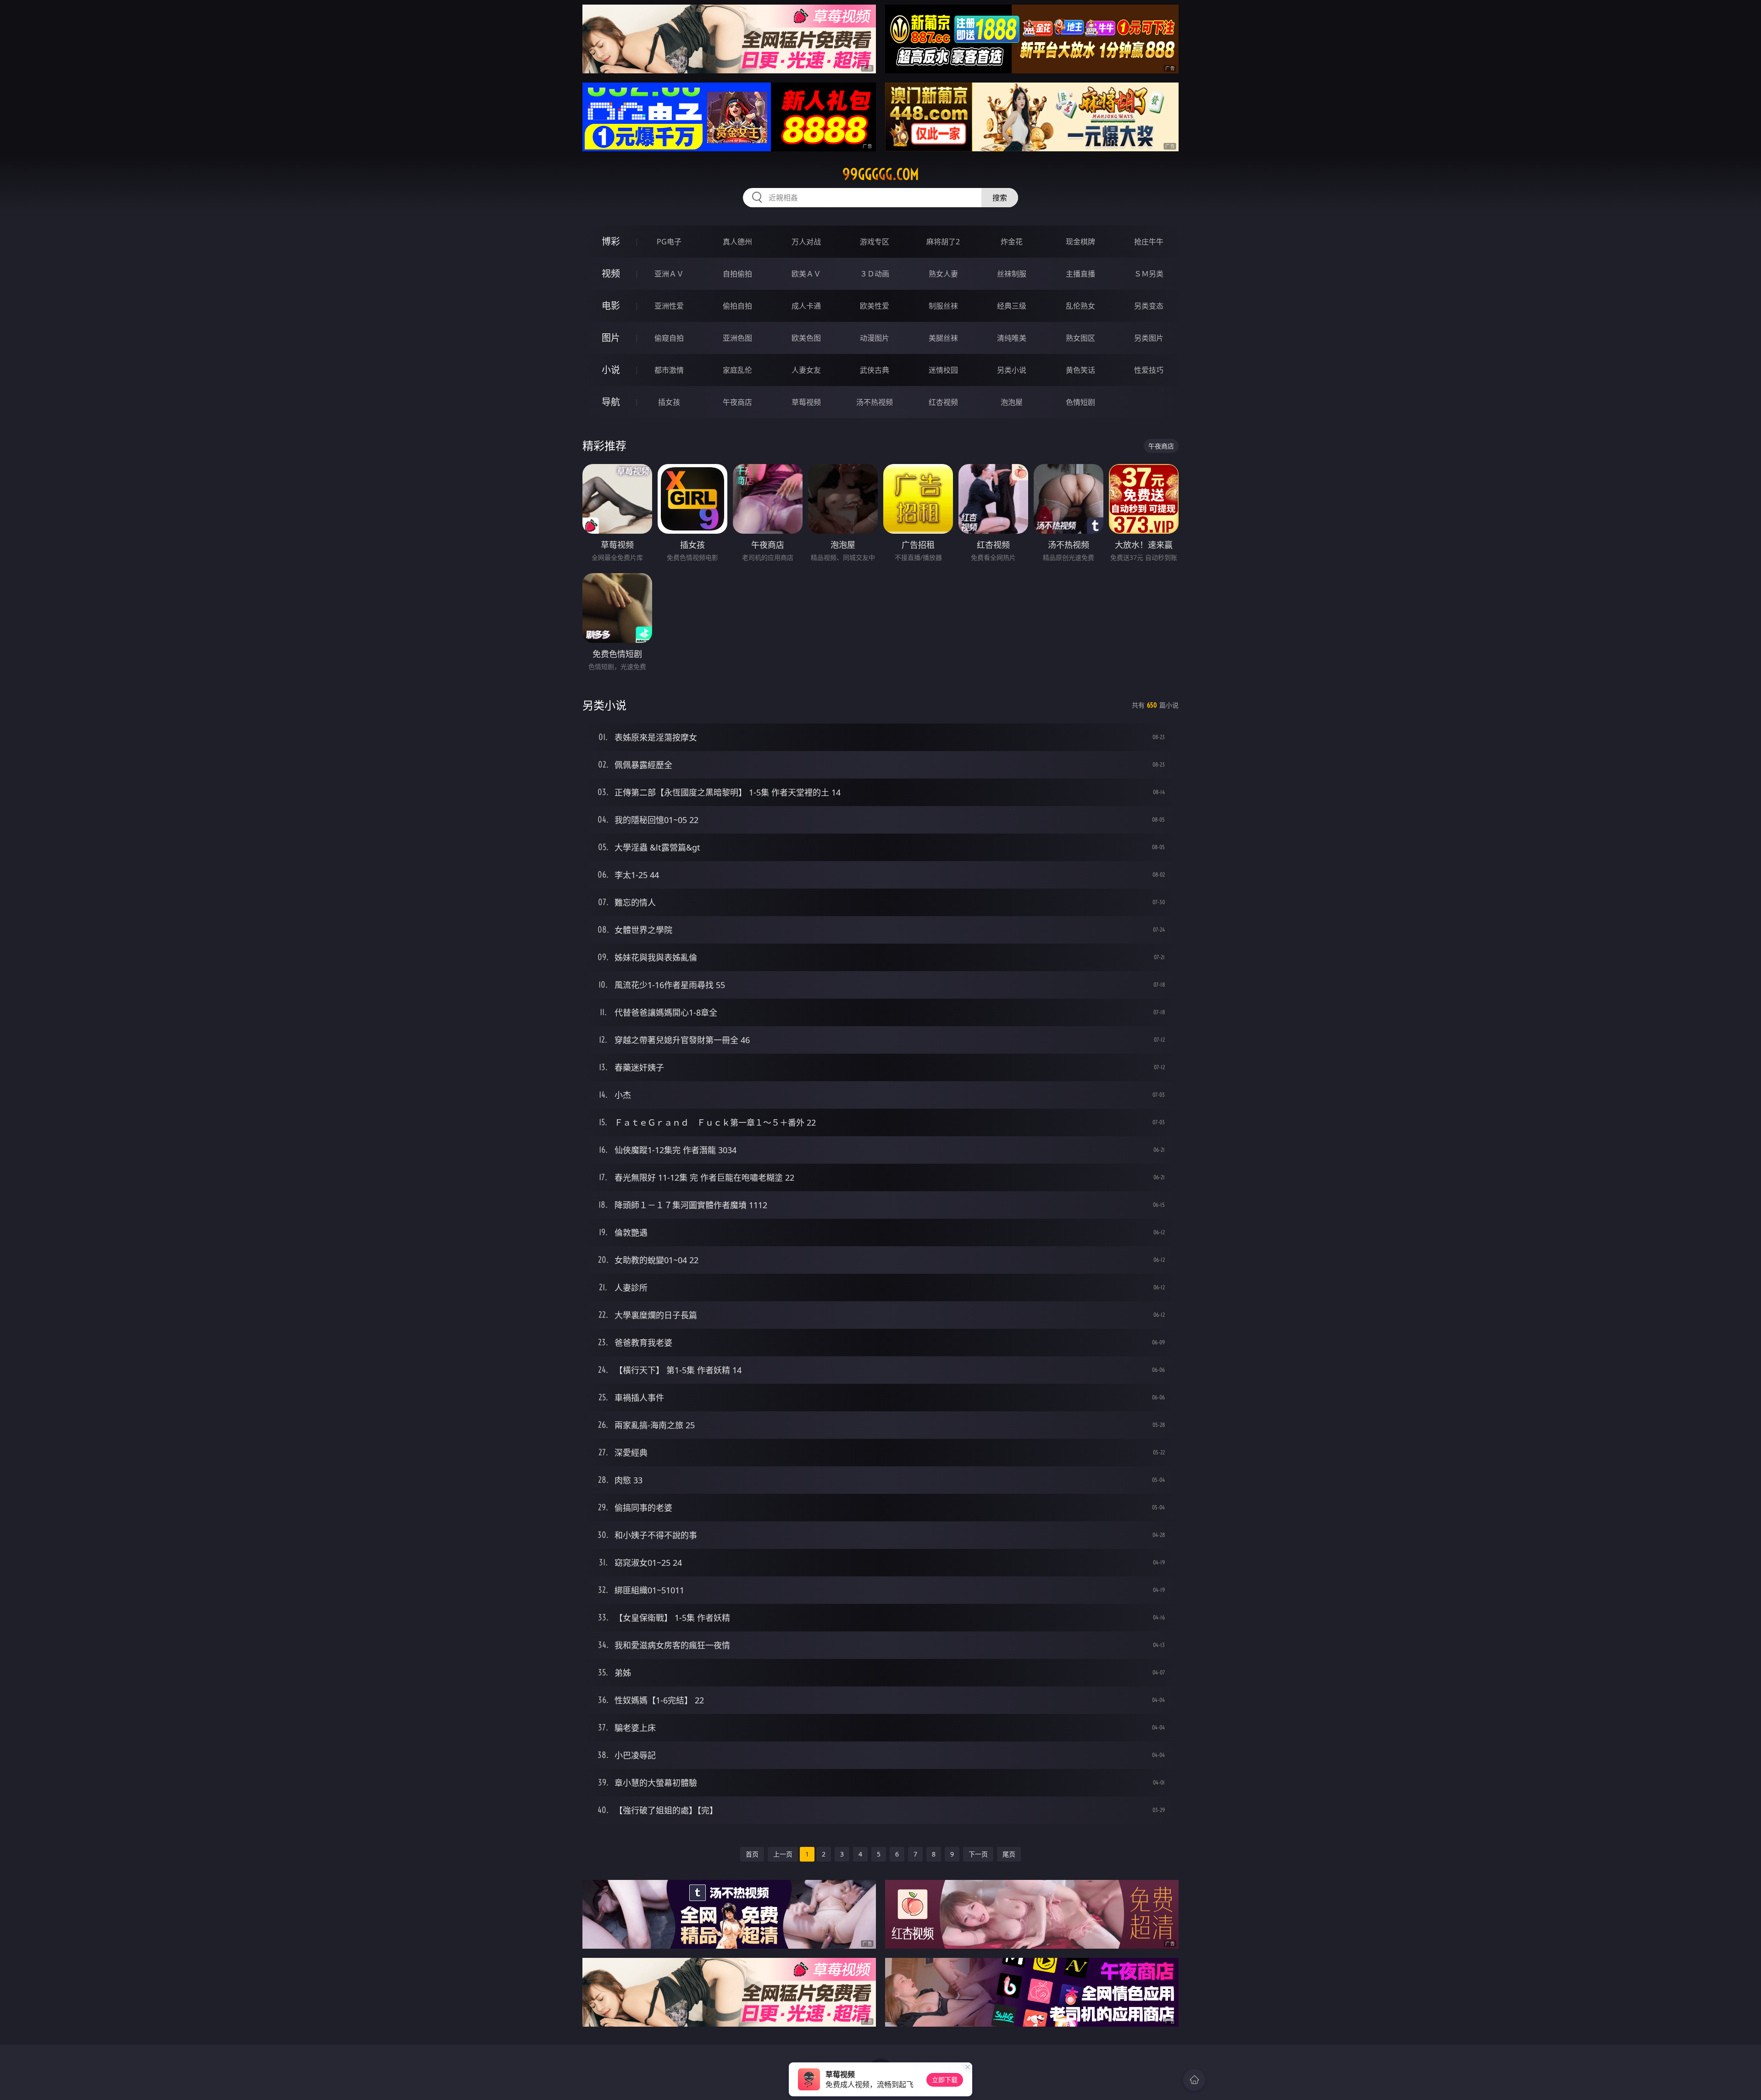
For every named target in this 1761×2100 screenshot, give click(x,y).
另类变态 (1149, 306)
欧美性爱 (875, 306)
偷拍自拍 (737, 306)
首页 (752, 1854)
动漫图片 (875, 338)
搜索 (1000, 198)
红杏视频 (943, 402)
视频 (611, 274)
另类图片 (1149, 338)
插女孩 (669, 402)
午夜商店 (737, 402)
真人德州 (737, 242)
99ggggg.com (881, 174)
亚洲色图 (737, 338)
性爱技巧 (1149, 370)
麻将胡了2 (943, 242)
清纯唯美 (1012, 338)
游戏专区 (875, 242)
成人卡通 (806, 306)
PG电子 (669, 242)
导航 (611, 402)
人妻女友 (806, 370)
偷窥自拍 (669, 338)
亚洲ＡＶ (669, 274)
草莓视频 (806, 402)
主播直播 (1080, 274)
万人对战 (806, 242)
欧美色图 (806, 338)
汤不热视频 (875, 402)
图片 (611, 338)
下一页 (978, 1854)
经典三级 (1012, 306)
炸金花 (1012, 242)
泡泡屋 (1012, 402)
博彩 (611, 241)
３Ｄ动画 (875, 274)
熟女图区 (1080, 338)
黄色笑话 (1080, 370)
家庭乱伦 (737, 370)
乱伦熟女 (1080, 306)
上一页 (783, 1854)
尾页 (1009, 1854)
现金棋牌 (1080, 242)
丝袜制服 (1012, 274)
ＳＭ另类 (1149, 274)
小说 (611, 370)
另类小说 (1012, 370)
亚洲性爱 (669, 306)
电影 (611, 306)
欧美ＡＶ (806, 274)
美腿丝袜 (943, 338)
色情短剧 (1080, 402)
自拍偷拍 (737, 274)
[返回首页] (1194, 2080)
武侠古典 (875, 370)
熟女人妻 (943, 274)
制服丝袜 (943, 306)
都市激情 (669, 370)
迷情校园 (943, 370)
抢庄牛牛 (1149, 242)
